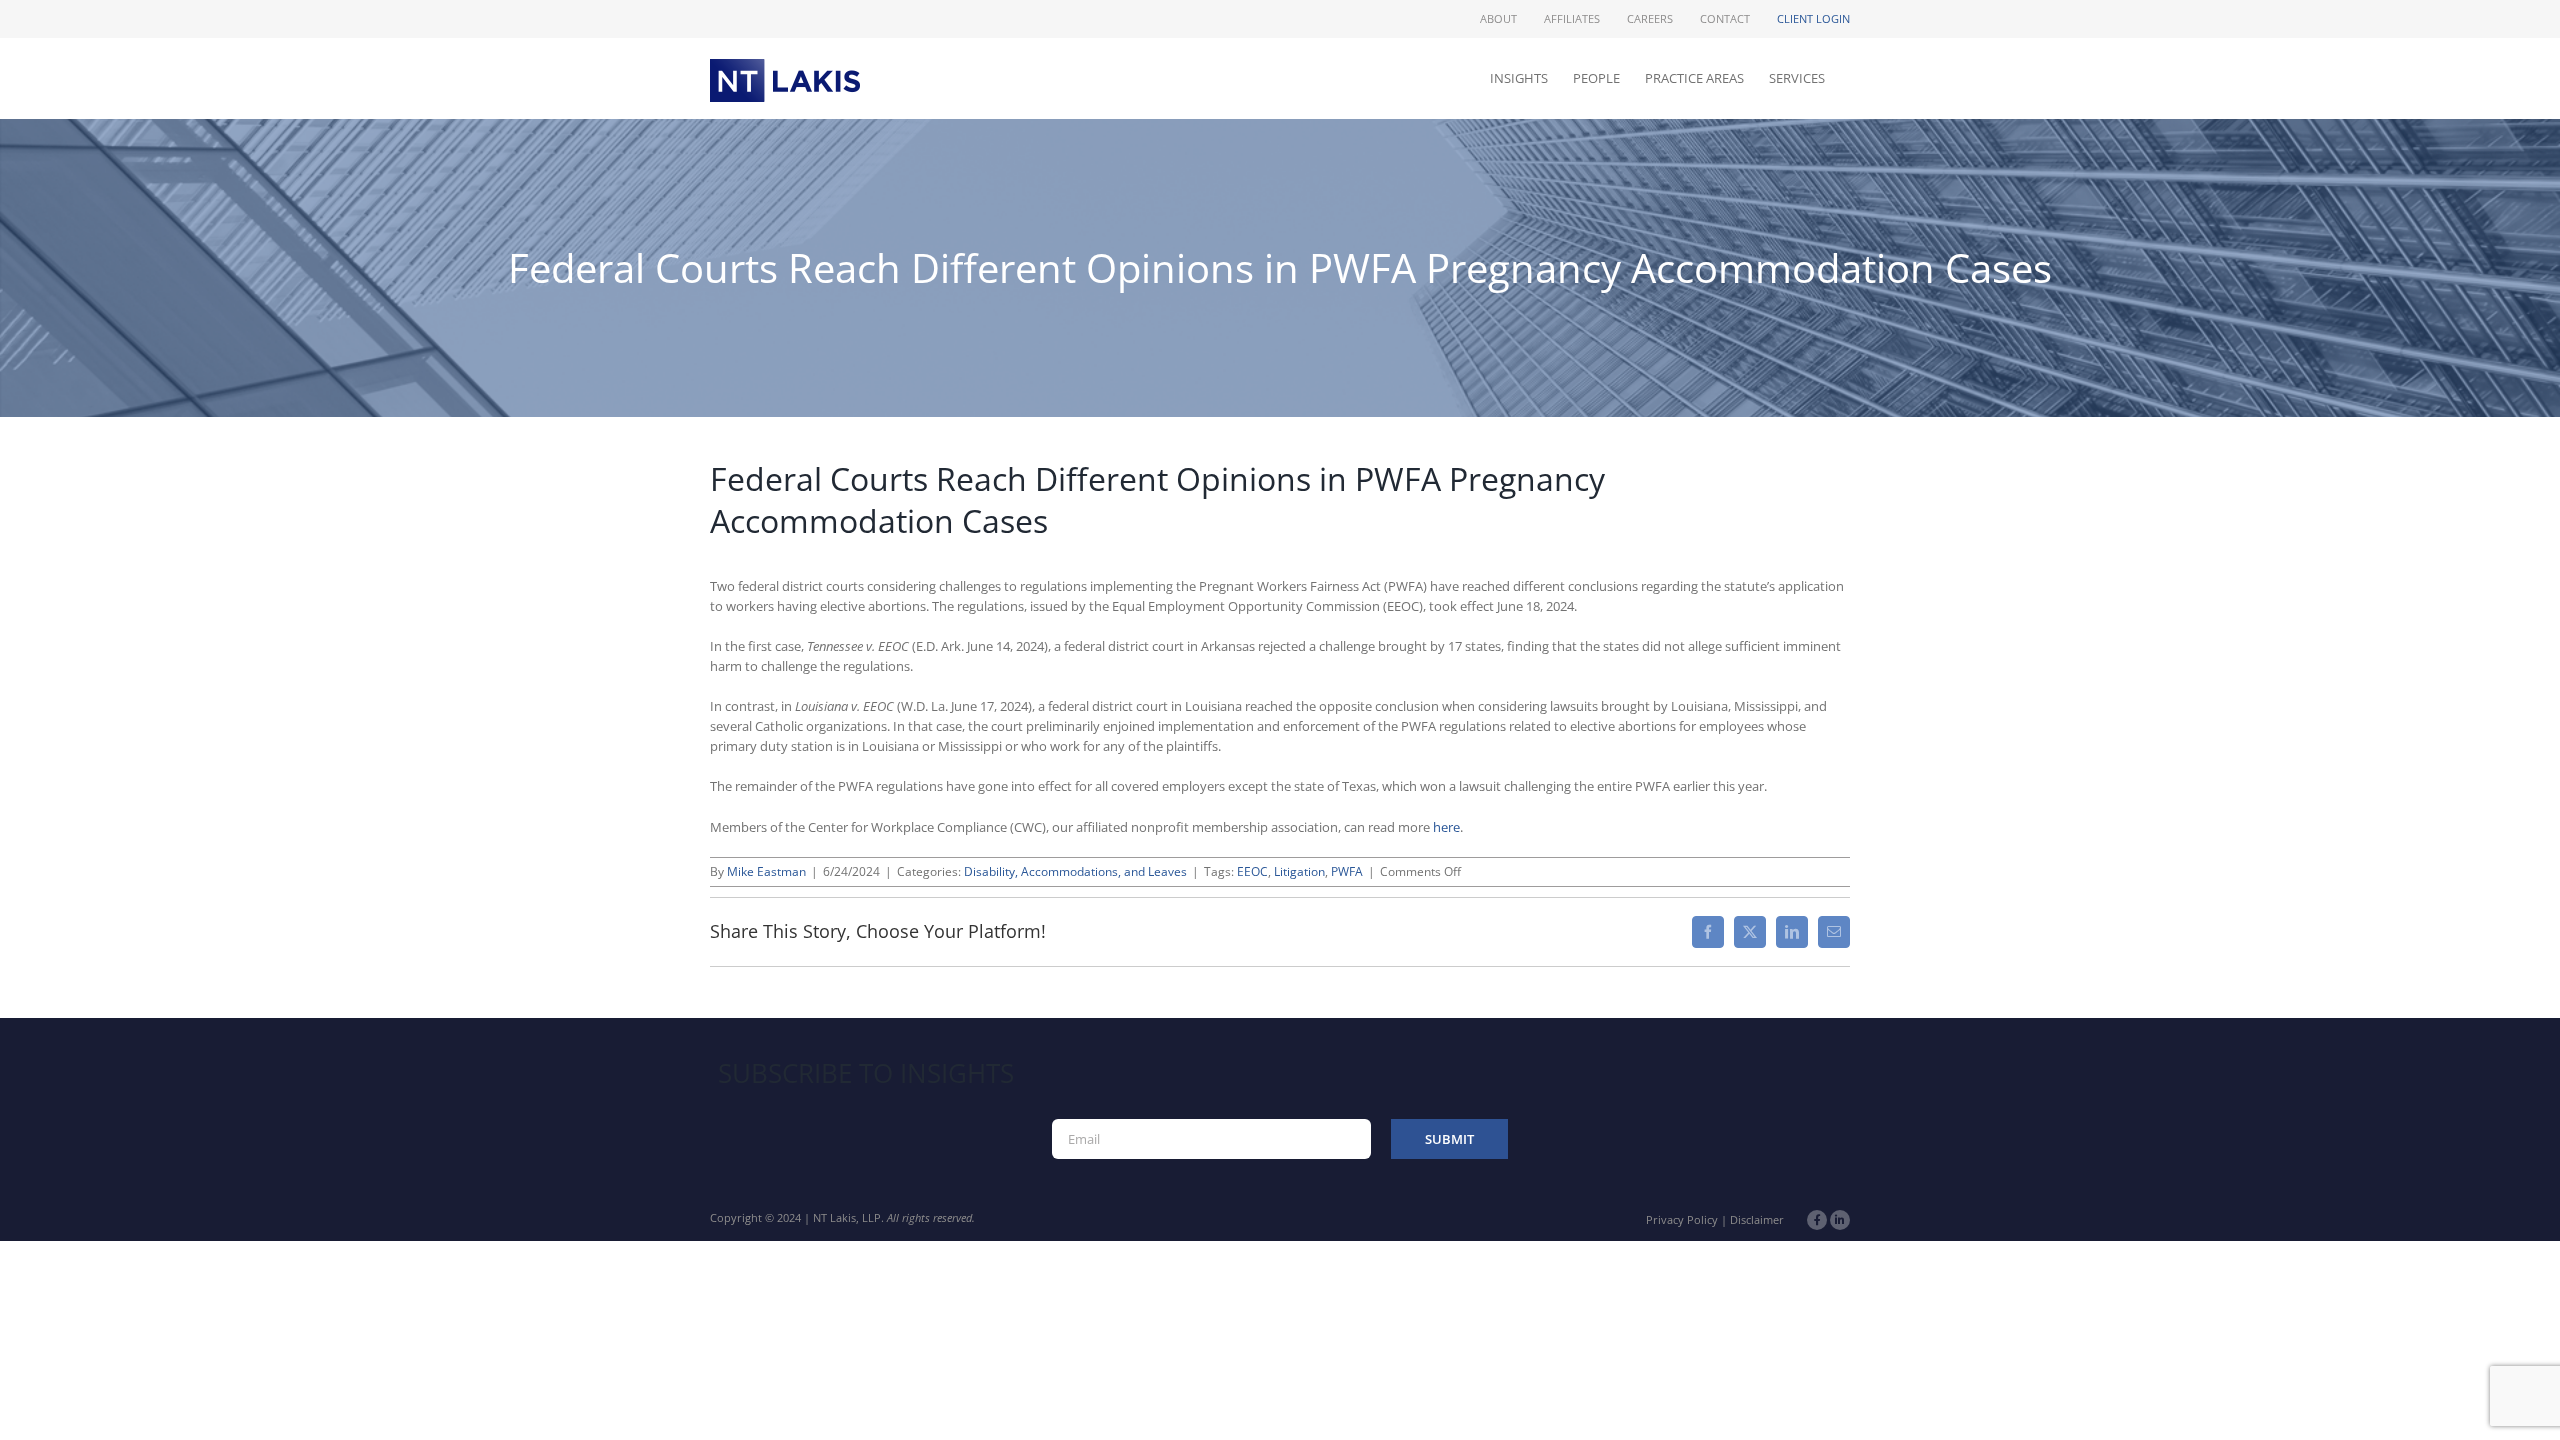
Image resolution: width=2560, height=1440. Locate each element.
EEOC (1252, 871)
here (1446, 827)
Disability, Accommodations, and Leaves (1075, 871)
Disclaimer (1757, 1219)
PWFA (1347, 871)
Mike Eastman (766, 871)
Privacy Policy (1682, 1219)
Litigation (1299, 871)
